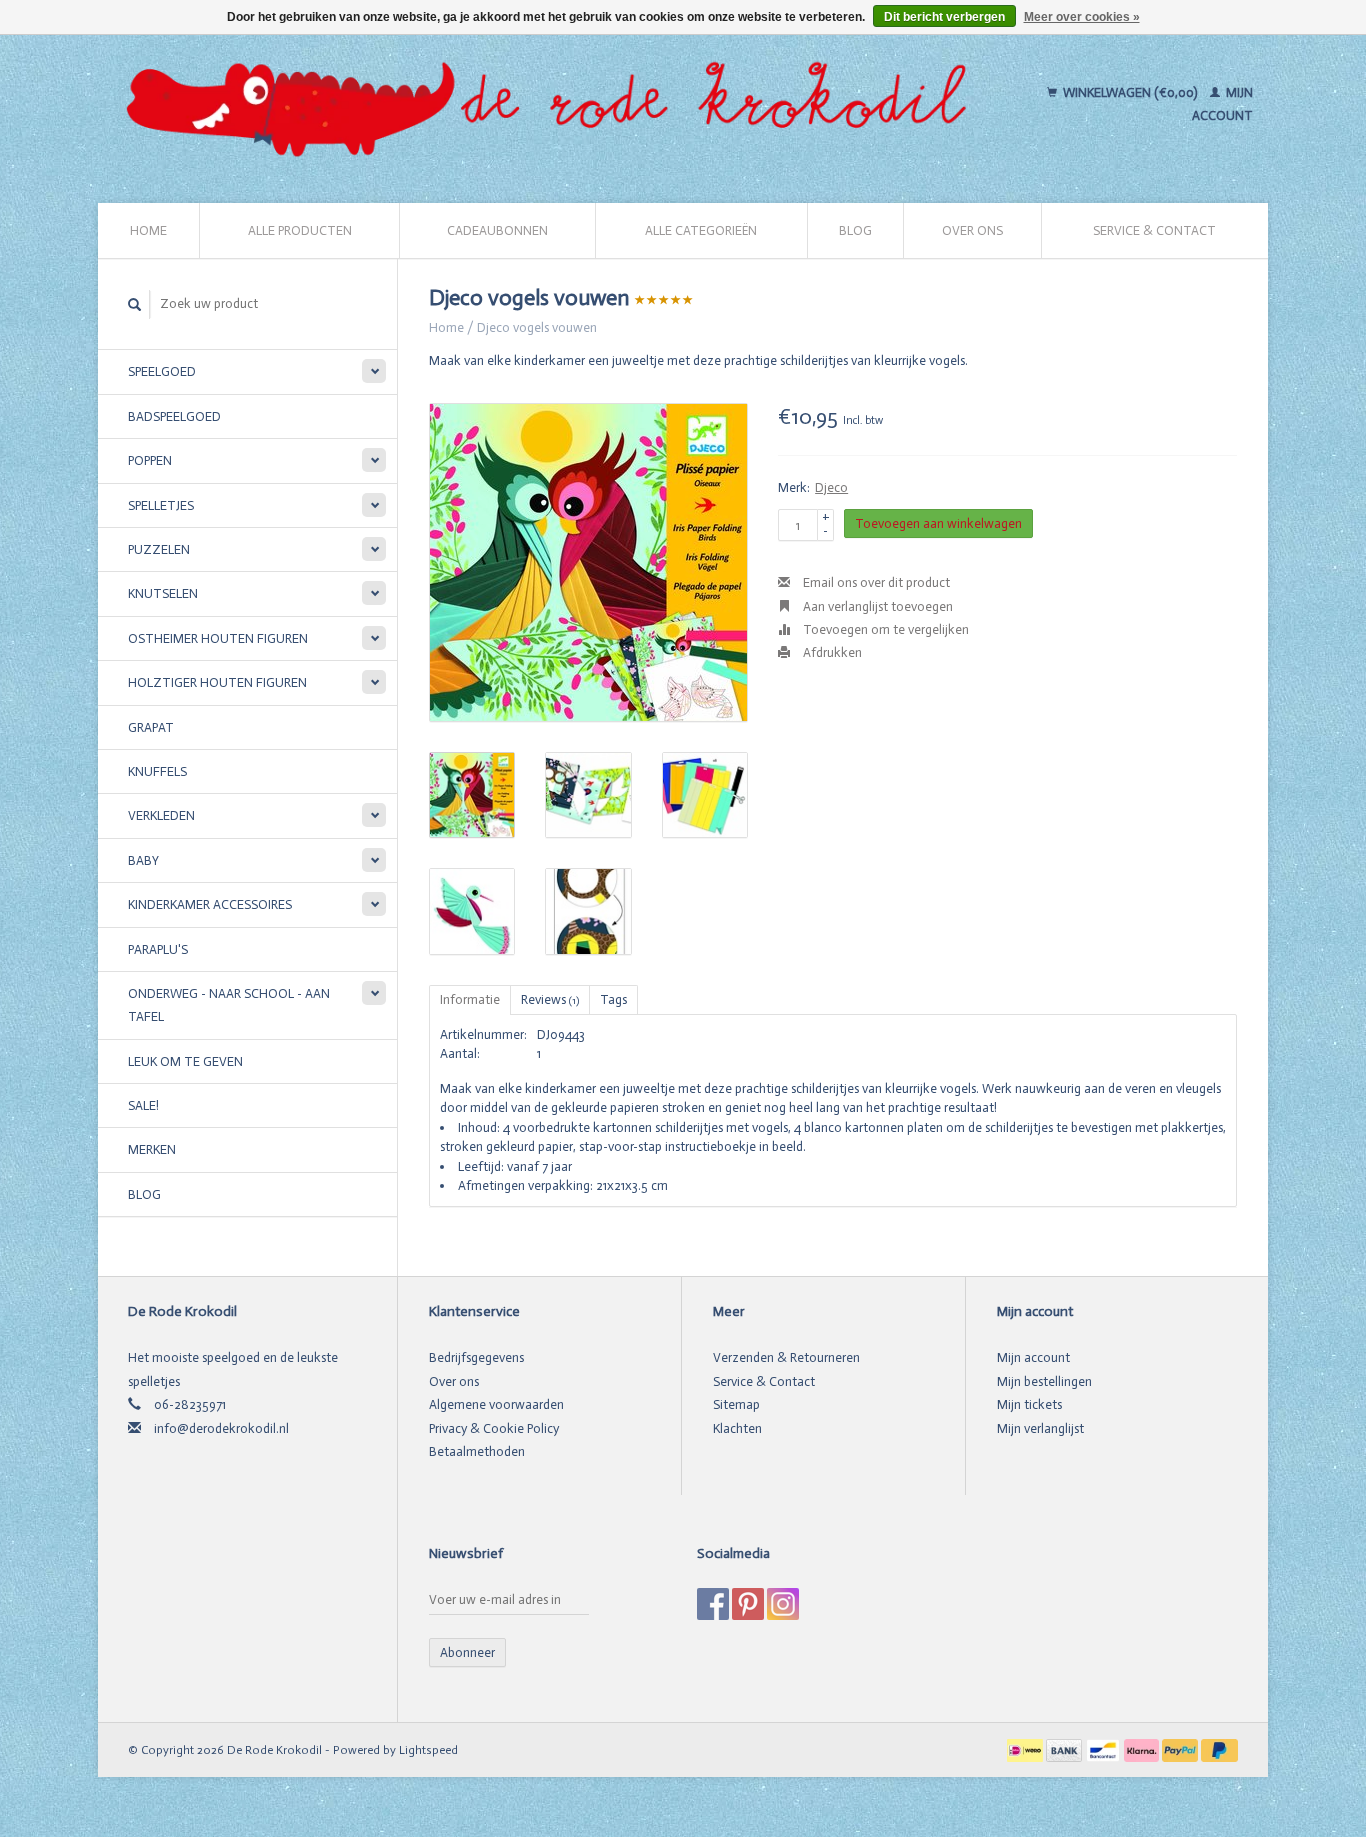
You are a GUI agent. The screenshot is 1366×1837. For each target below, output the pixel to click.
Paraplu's (158, 949)
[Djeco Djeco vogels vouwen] (588, 562)
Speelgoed (162, 371)
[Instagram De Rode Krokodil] (783, 1604)
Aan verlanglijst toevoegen (876, 606)
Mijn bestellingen (1044, 1381)
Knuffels (157, 771)
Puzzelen (159, 549)
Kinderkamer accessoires (210, 904)
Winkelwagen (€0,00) (1130, 92)
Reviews (550, 999)
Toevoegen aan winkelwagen (938, 523)
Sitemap (736, 1404)
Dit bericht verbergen (944, 17)
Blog (855, 230)
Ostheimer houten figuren (218, 638)
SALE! (143, 1105)
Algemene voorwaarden (496, 1404)
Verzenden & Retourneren (786, 1357)
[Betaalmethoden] (1026, 1749)
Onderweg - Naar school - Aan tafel (229, 1005)
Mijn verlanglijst (1040, 1428)
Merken (152, 1149)
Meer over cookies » (1082, 17)
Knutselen (163, 593)
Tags (613, 999)
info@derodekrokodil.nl (221, 1428)
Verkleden (161, 815)
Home (148, 230)
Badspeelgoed (174, 416)
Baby (143, 860)
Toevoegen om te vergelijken (884, 629)
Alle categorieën (701, 230)
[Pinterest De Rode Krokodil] (748, 1604)
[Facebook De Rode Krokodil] (713, 1604)
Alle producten (300, 230)
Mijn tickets (1029, 1404)
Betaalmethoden (477, 1451)
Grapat (151, 727)
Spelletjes (161, 505)
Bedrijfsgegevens (476, 1357)
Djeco (831, 487)
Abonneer (467, 1652)
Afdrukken (831, 652)
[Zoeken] (135, 304)
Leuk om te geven (185, 1061)
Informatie (470, 999)
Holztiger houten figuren (217, 682)
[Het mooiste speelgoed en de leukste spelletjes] (555, 104)
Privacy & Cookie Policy (494, 1428)
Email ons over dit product (875, 582)
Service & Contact (1154, 230)
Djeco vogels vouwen (537, 327)
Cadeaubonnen (497, 230)
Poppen (150, 460)
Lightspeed (428, 1750)
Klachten (737, 1428)
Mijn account (1033, 1357)
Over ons (972, 230)
